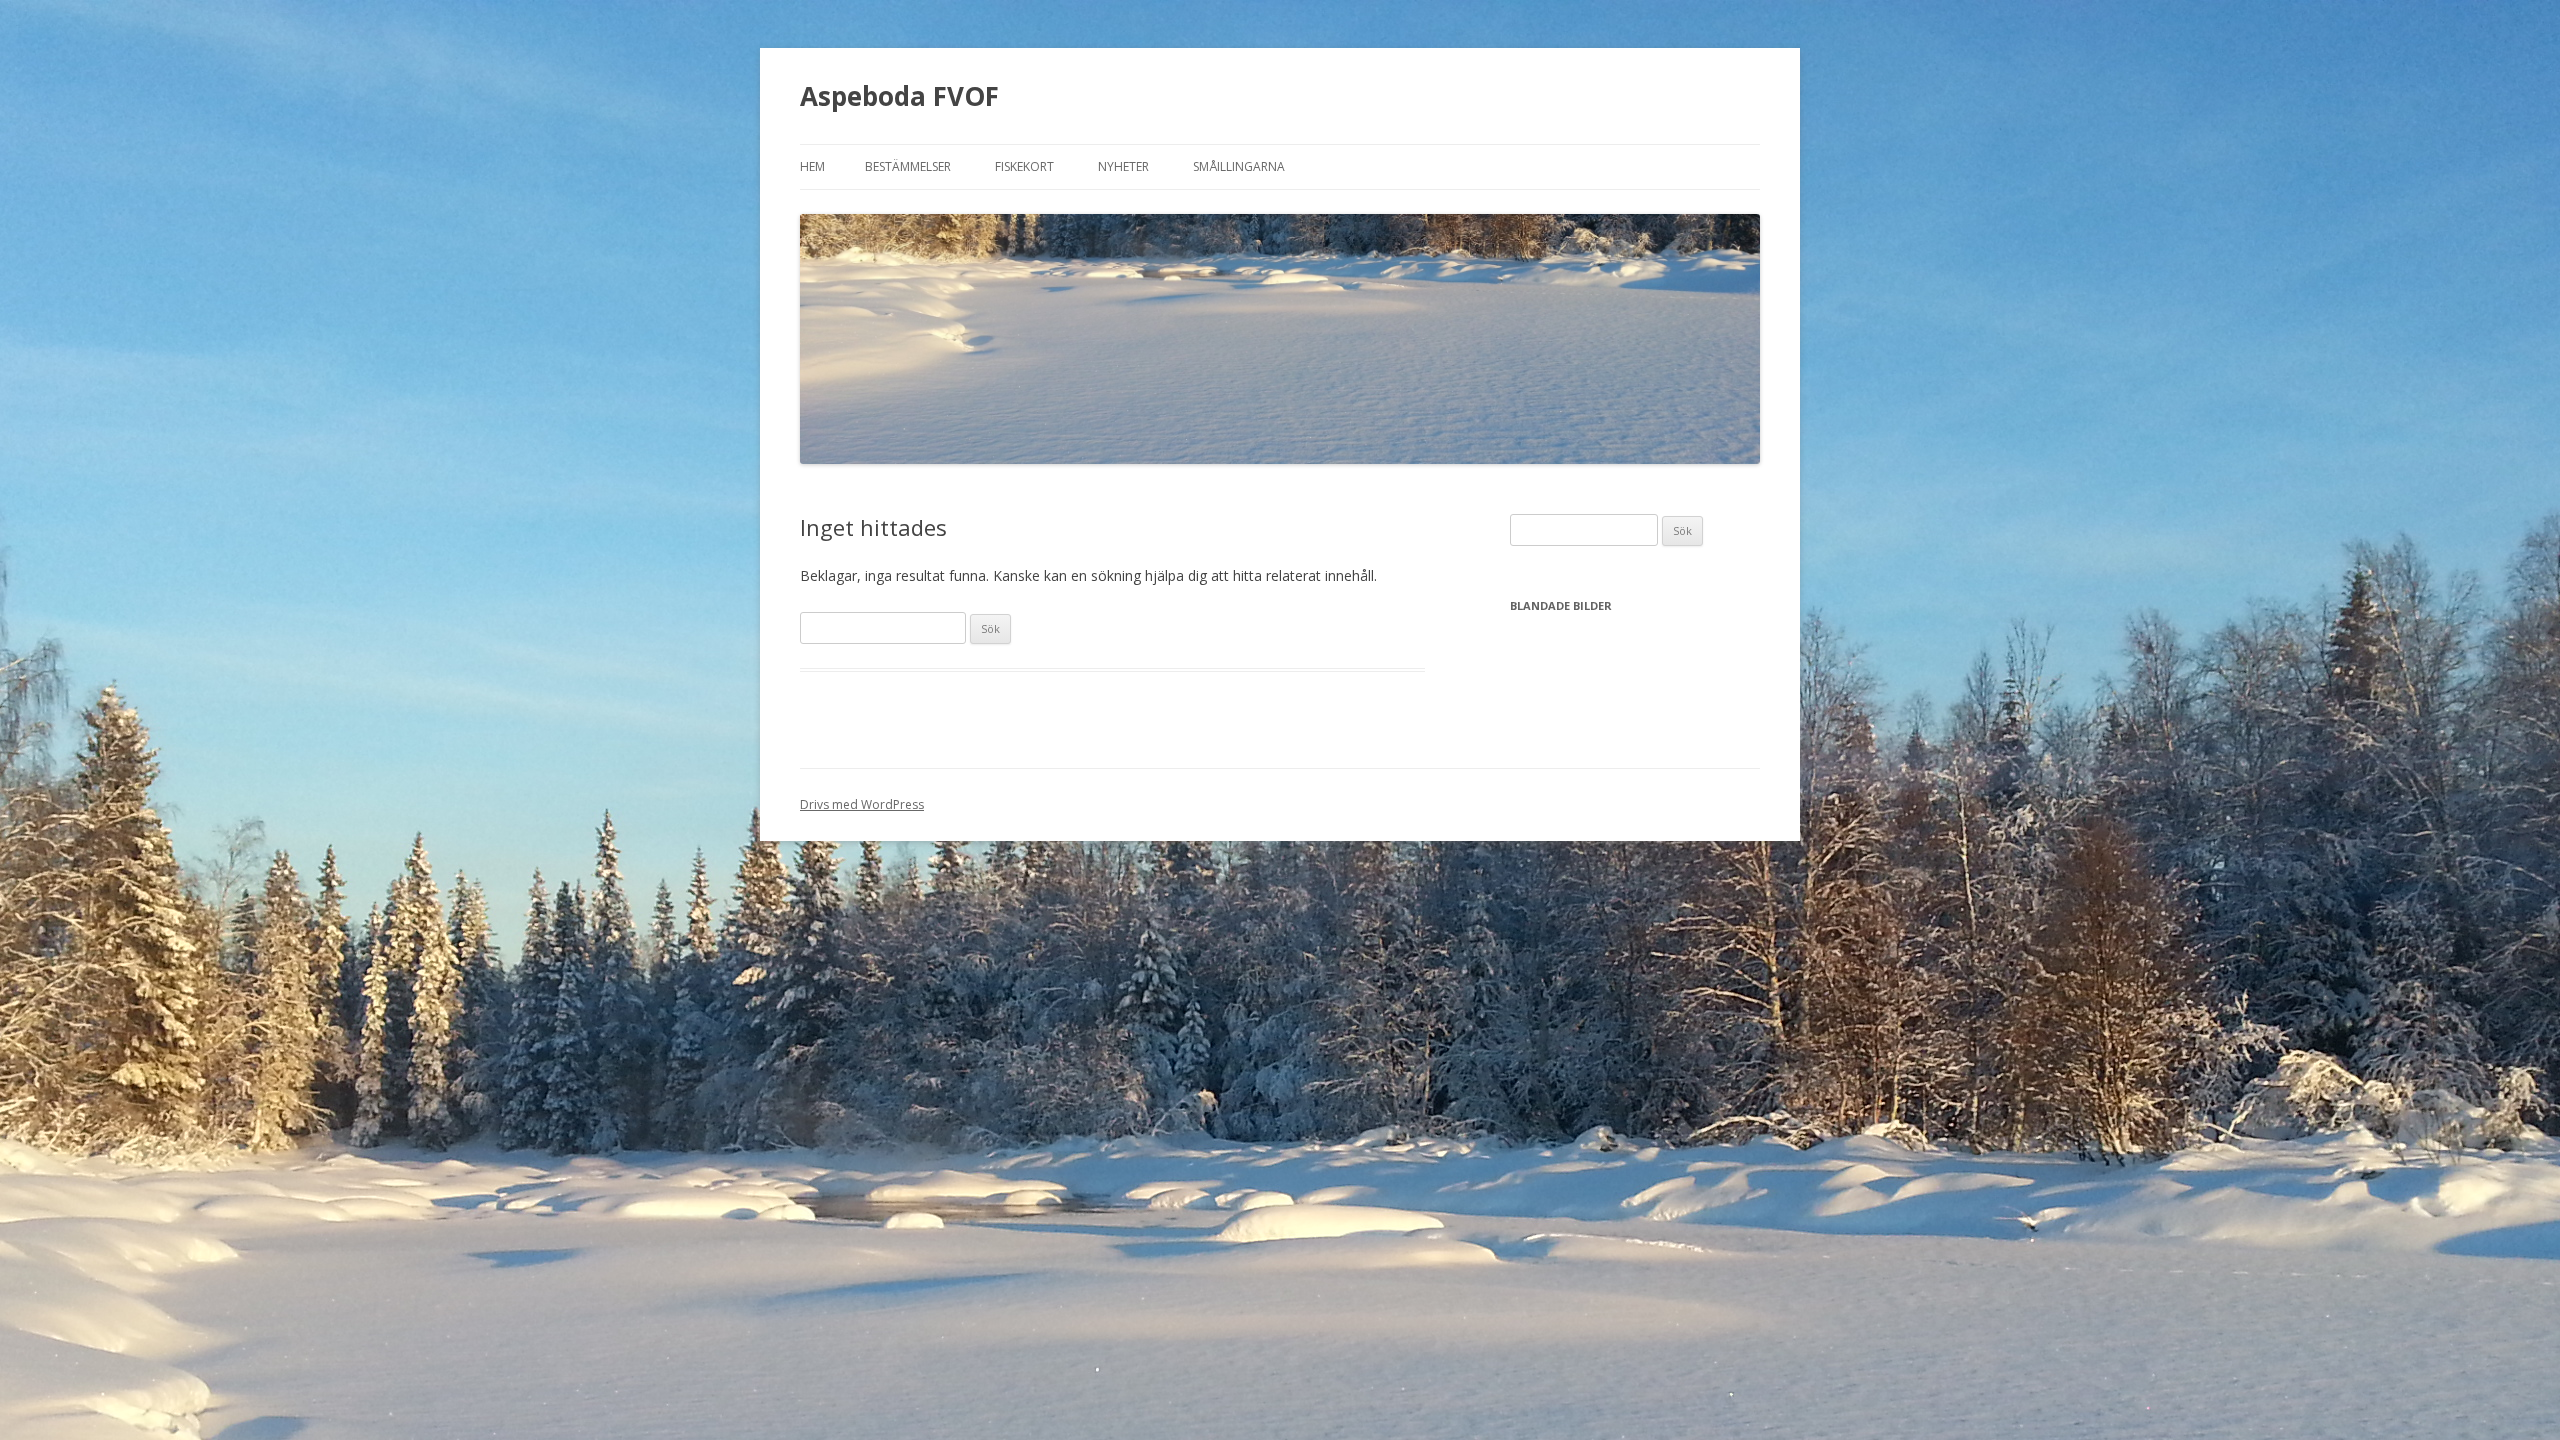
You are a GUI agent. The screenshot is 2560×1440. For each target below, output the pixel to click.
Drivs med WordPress (862, 804)
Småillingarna (1239, 166)
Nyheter (1123, 166)
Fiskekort (1024, 166)
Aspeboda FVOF (899, 96)
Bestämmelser (908, 166)
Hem (812, 166)
